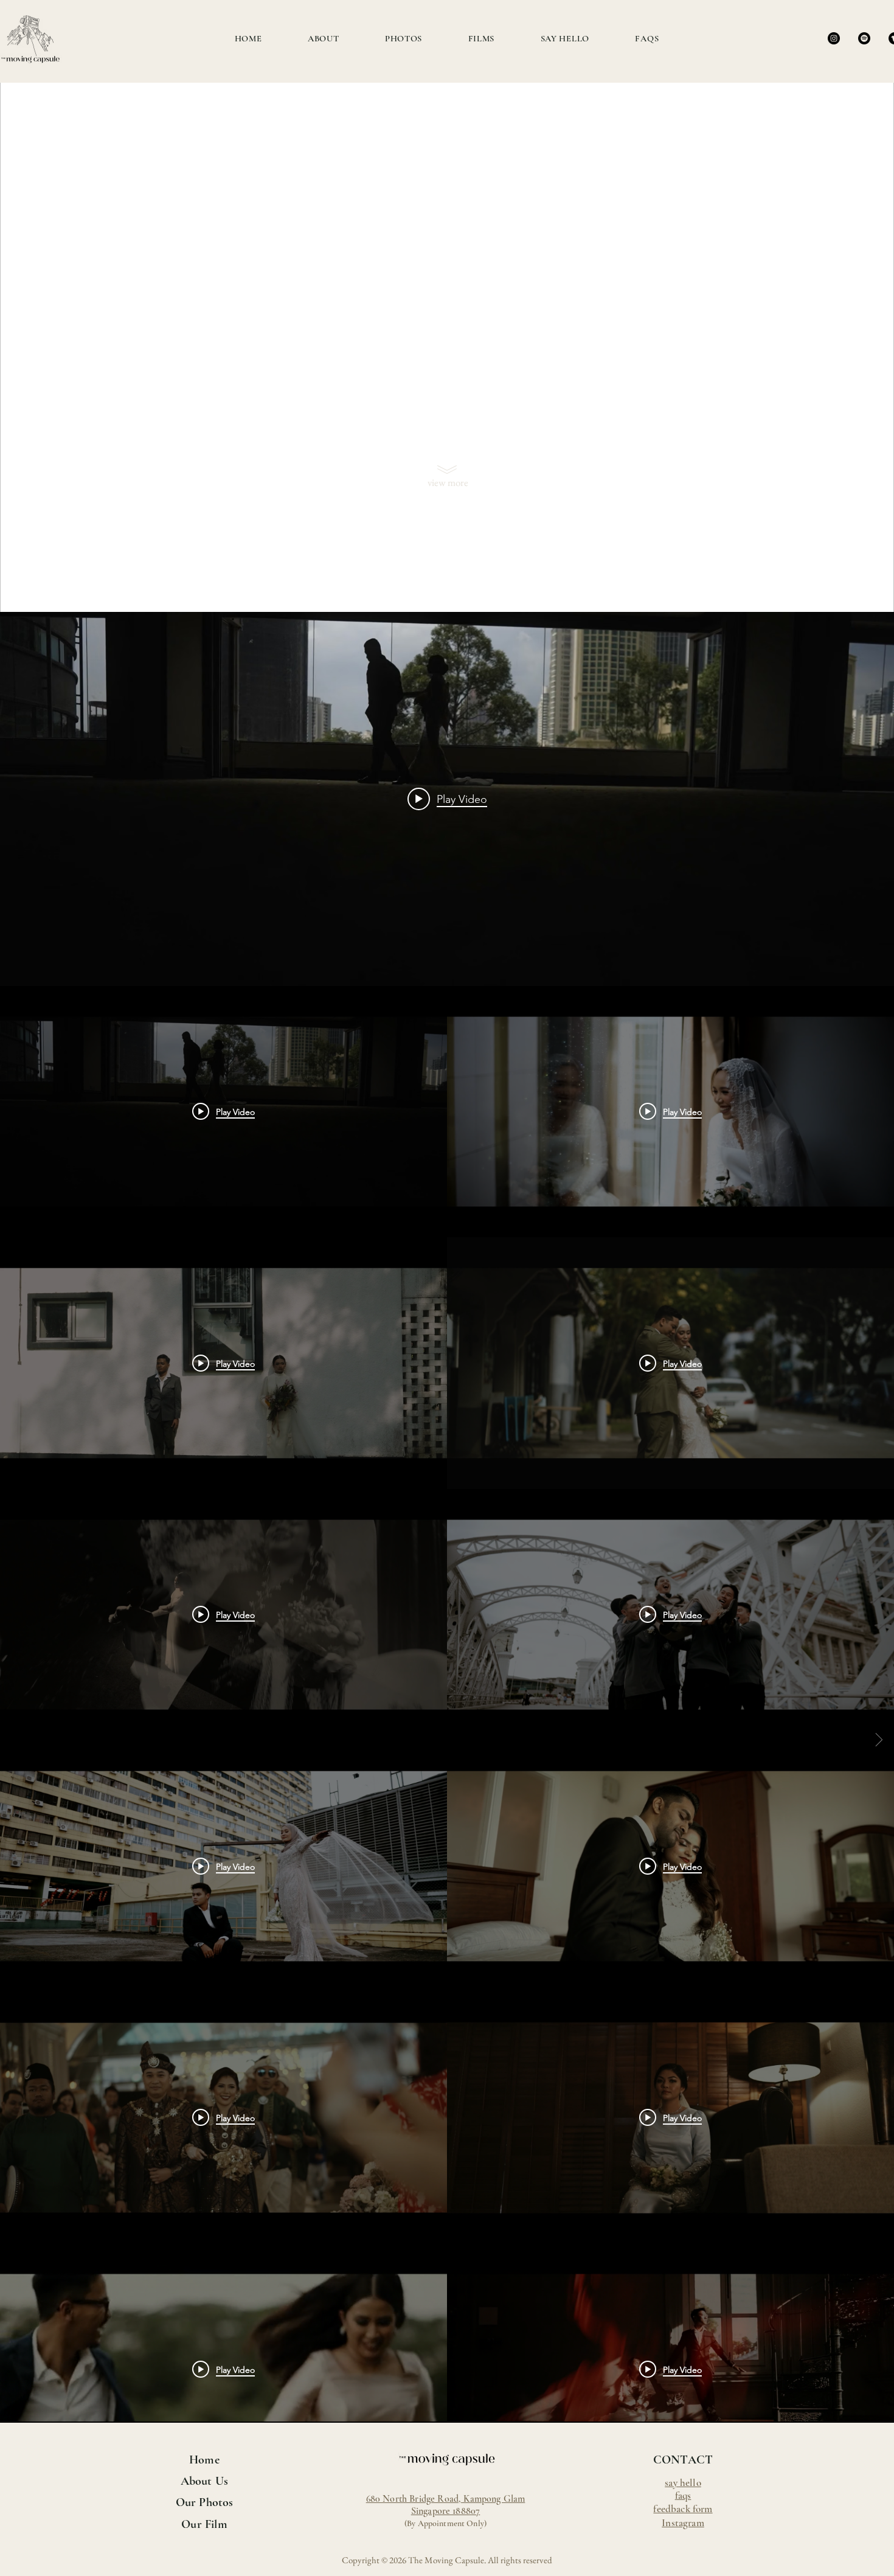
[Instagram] (834, 38)
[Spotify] (864, 38)
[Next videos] (879, 1740)
